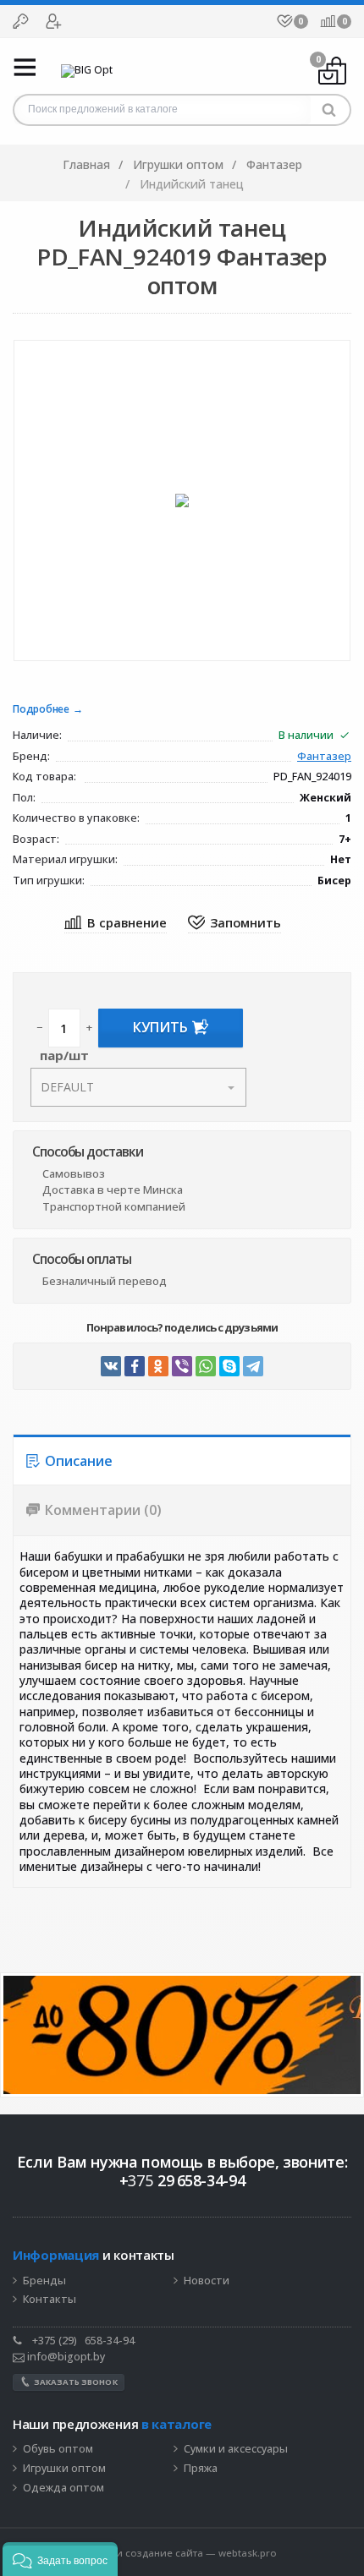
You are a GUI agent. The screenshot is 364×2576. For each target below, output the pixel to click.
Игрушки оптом (64, 2469)
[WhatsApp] (206, 1366)
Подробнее (41, 710)
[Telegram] (253, 1366)
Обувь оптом (58, 2449)
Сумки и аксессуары (236, 2449)
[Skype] (229, 1366)
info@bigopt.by (65, 2357)
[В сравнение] (115, 924)
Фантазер (324, 757)
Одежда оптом (63, 2488)
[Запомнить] (234, 924)
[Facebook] (135, 1366)
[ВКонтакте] (111, 1366)
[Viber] (182, 1366)
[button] (60, 2559)
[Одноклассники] (158, 1366)
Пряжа (201, 2469)
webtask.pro (248, 2553)
